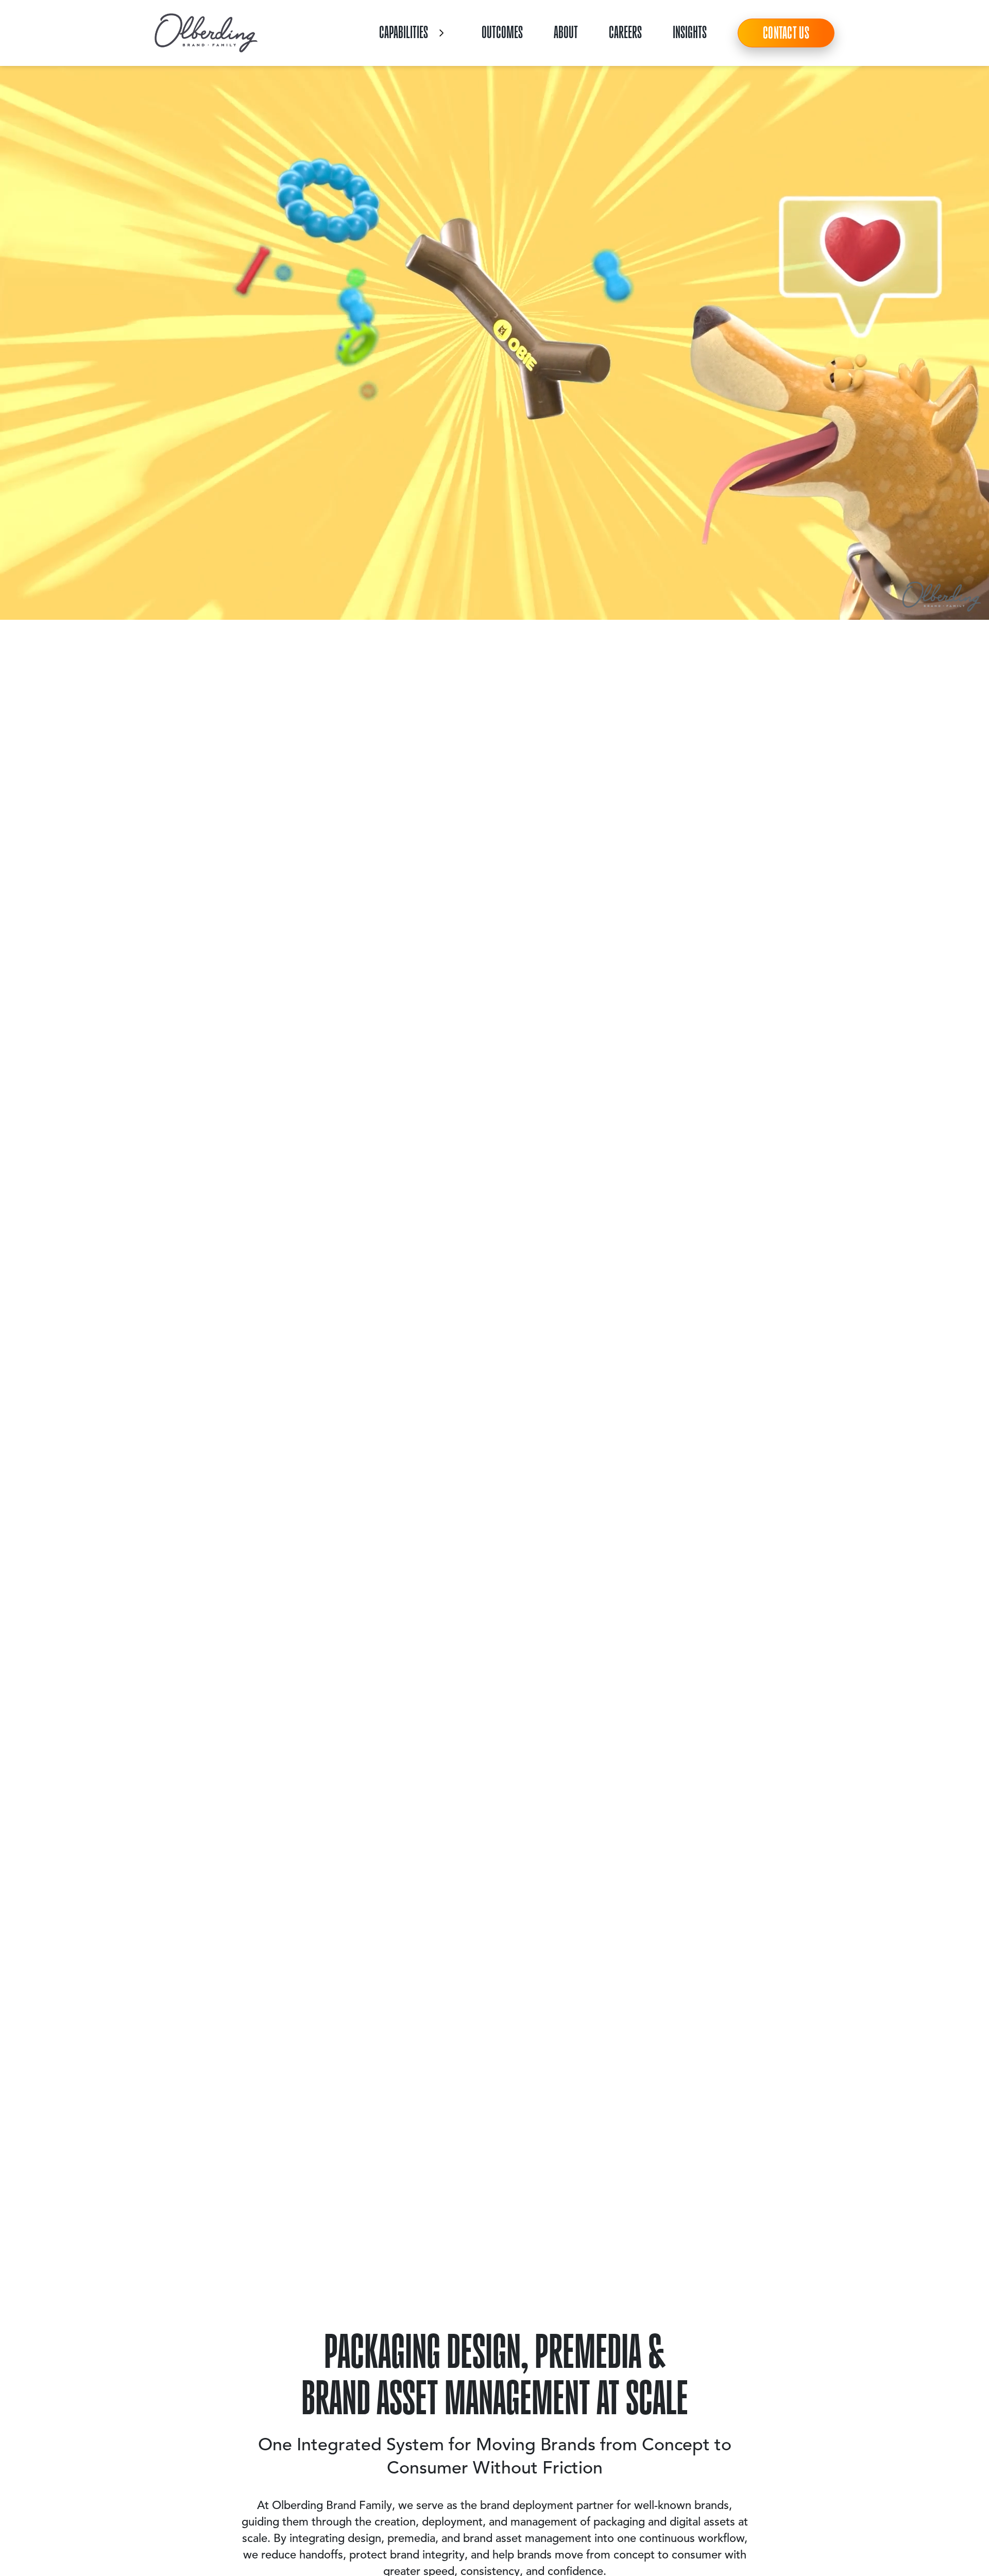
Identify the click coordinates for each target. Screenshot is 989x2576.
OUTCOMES (502, 32)
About (566, 32)
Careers (625, 32)
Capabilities (404, 32)
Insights (690, 32)
